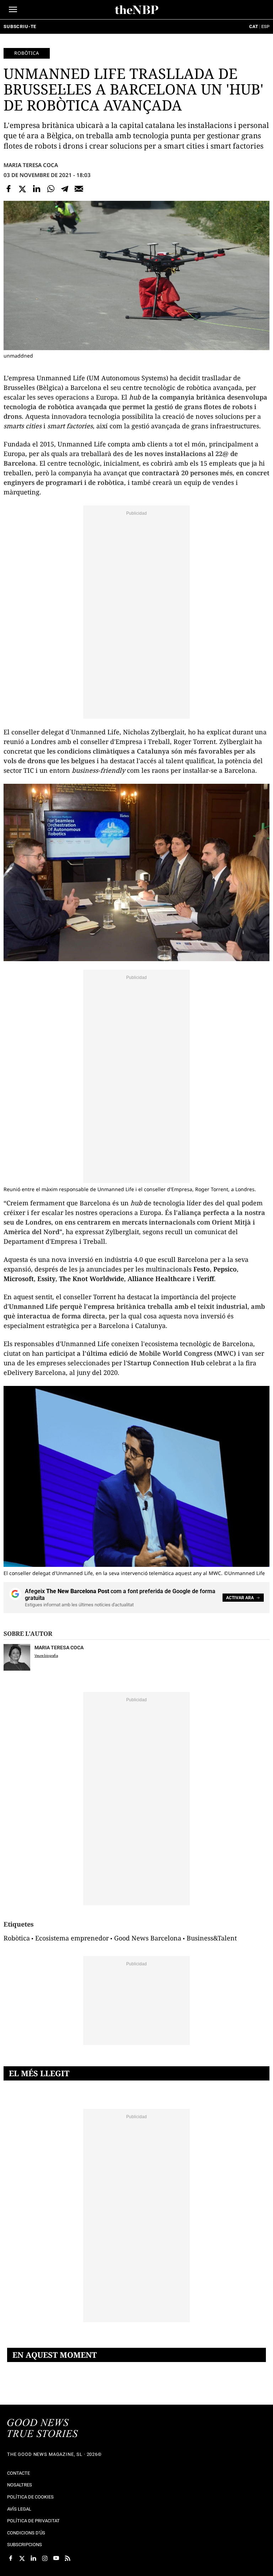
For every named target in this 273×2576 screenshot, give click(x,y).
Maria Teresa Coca (31, 165)
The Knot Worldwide (92, 1279)
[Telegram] (65, 189)
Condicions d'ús (26, 2533)
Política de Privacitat (33, 2521)
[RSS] (68, 2558)
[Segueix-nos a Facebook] (11, 2558)
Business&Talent (212, 1938)
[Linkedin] (37, 189)
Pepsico (225, 1269)
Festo (202, 1269)
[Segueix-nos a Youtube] (56, 2558)
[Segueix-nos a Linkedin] (33, 2558)
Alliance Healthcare (159, 1279)
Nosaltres (20, 2485)
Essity (46, 1279)
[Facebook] (9, 189)
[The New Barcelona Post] (43, 2429)
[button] (13, 9)
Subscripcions (25, 2545)
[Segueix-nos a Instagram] (45, 2558)
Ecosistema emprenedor (72, 1938)
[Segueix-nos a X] (22, 2558)
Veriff (205, 1279)
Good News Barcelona (148, 1938)
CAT (254, 26)
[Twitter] (23, 189)
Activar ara (240, 1598)
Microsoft (19, 1279)
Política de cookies (30, 2497)
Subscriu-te (20, 26)
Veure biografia (46, 1656)
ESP (265, 26)
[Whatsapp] (51, 189)
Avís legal (19, 2509)
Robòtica (27, 53)
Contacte (18, 2473)
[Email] (79, 189)
